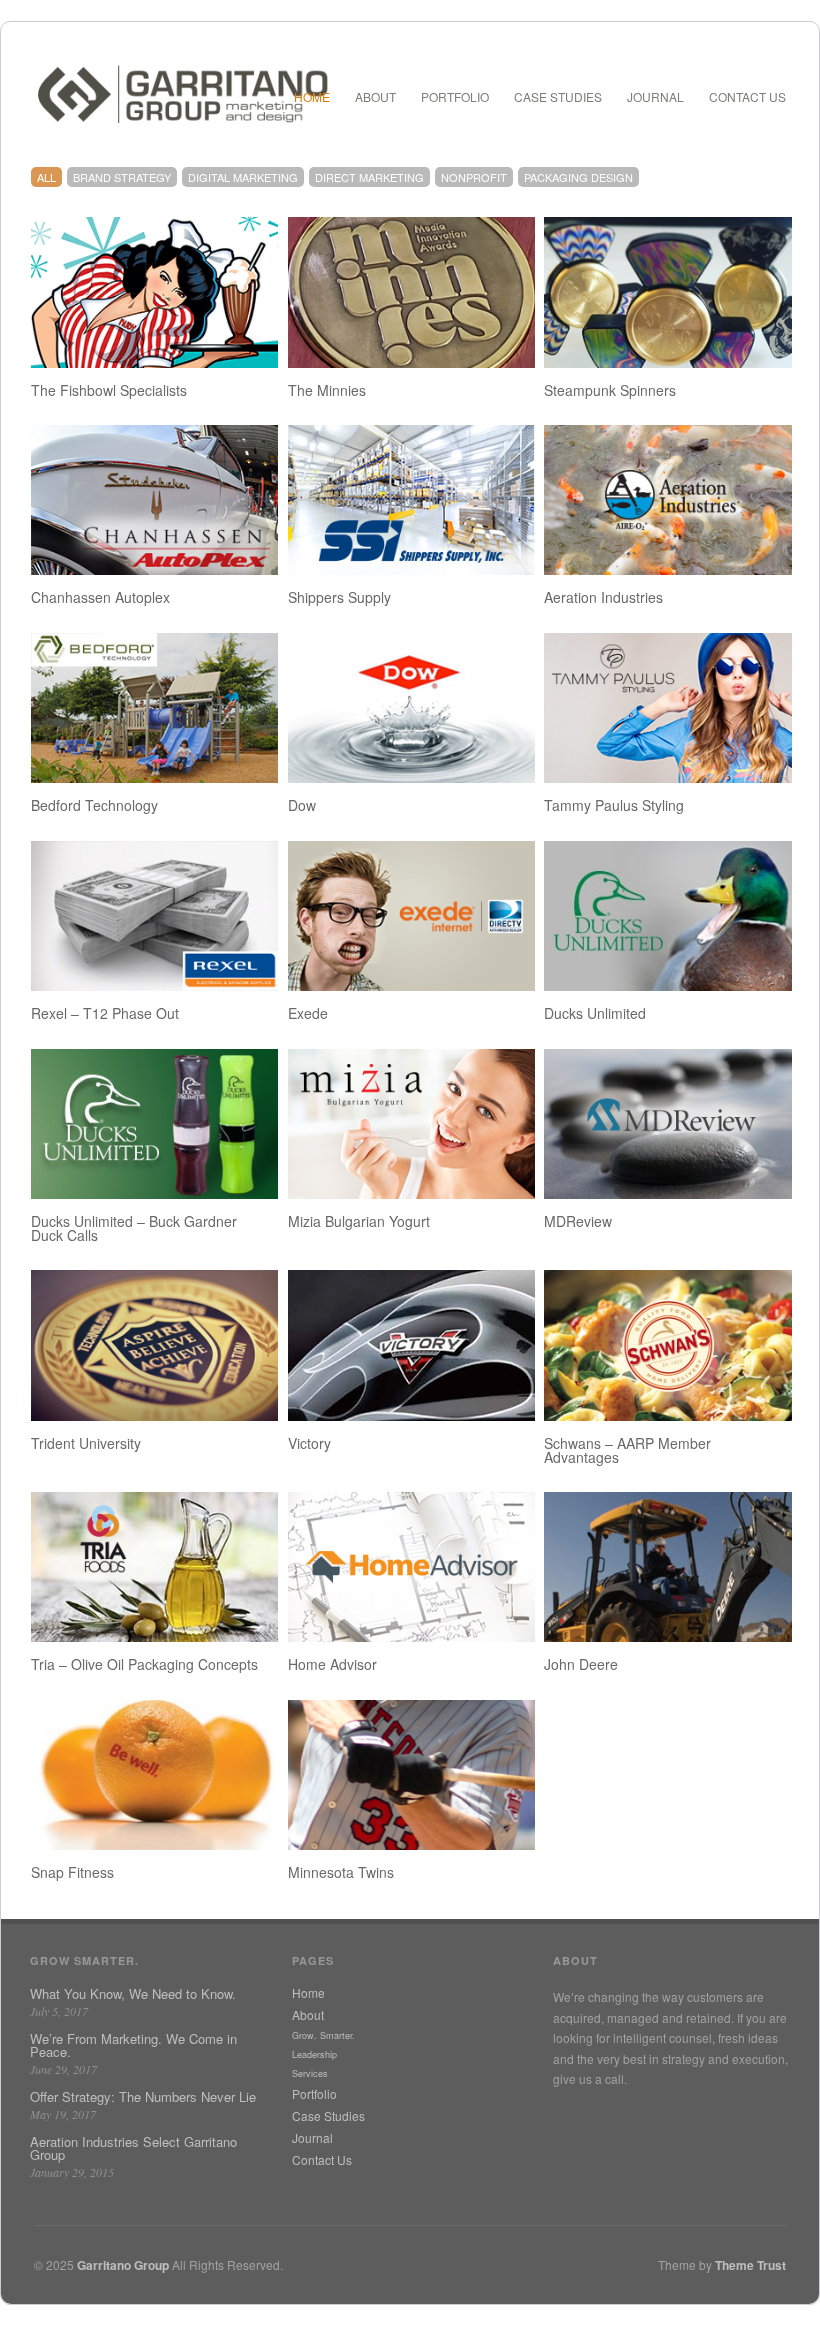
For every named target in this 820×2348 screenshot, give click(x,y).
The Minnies (327, 390)
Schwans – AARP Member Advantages (627, 1450)
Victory (309, 1443)
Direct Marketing (369, 177)
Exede (308, 1013)
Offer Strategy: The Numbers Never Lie (143, 2096)
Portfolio (455, 96)
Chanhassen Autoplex (100, 597)
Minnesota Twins (341, 1872)
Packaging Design (578, 177)
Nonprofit (474, 177)
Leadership (314, 2054)
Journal (655, 96)
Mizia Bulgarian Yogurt (359, 1221)
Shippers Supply (339, 597)
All (46, 177)
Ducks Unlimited (595, 1013)
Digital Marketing (243, 177)
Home (312, 96)
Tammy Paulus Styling (614, 805)
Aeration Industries (603, 597)
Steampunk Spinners (610, 390)
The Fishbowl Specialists (109, 390)
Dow (302, 805)
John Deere (581, 1664)
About (375, 96)
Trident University (86, 1443)
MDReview (578, 1221)
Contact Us (747, 96)
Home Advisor (332, 1664)
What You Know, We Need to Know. (133, 1993)
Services (310, 2073)
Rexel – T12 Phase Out (105, 1013)
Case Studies (558, 96)
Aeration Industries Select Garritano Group (133, 2148)
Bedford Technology (94, 805)
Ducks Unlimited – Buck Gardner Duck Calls (134, 1228)
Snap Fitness (72, 1872)
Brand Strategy (122, 177)
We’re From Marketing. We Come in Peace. (133, 2045)
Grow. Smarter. (323, 2035)
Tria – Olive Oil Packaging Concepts (144, 1664)
